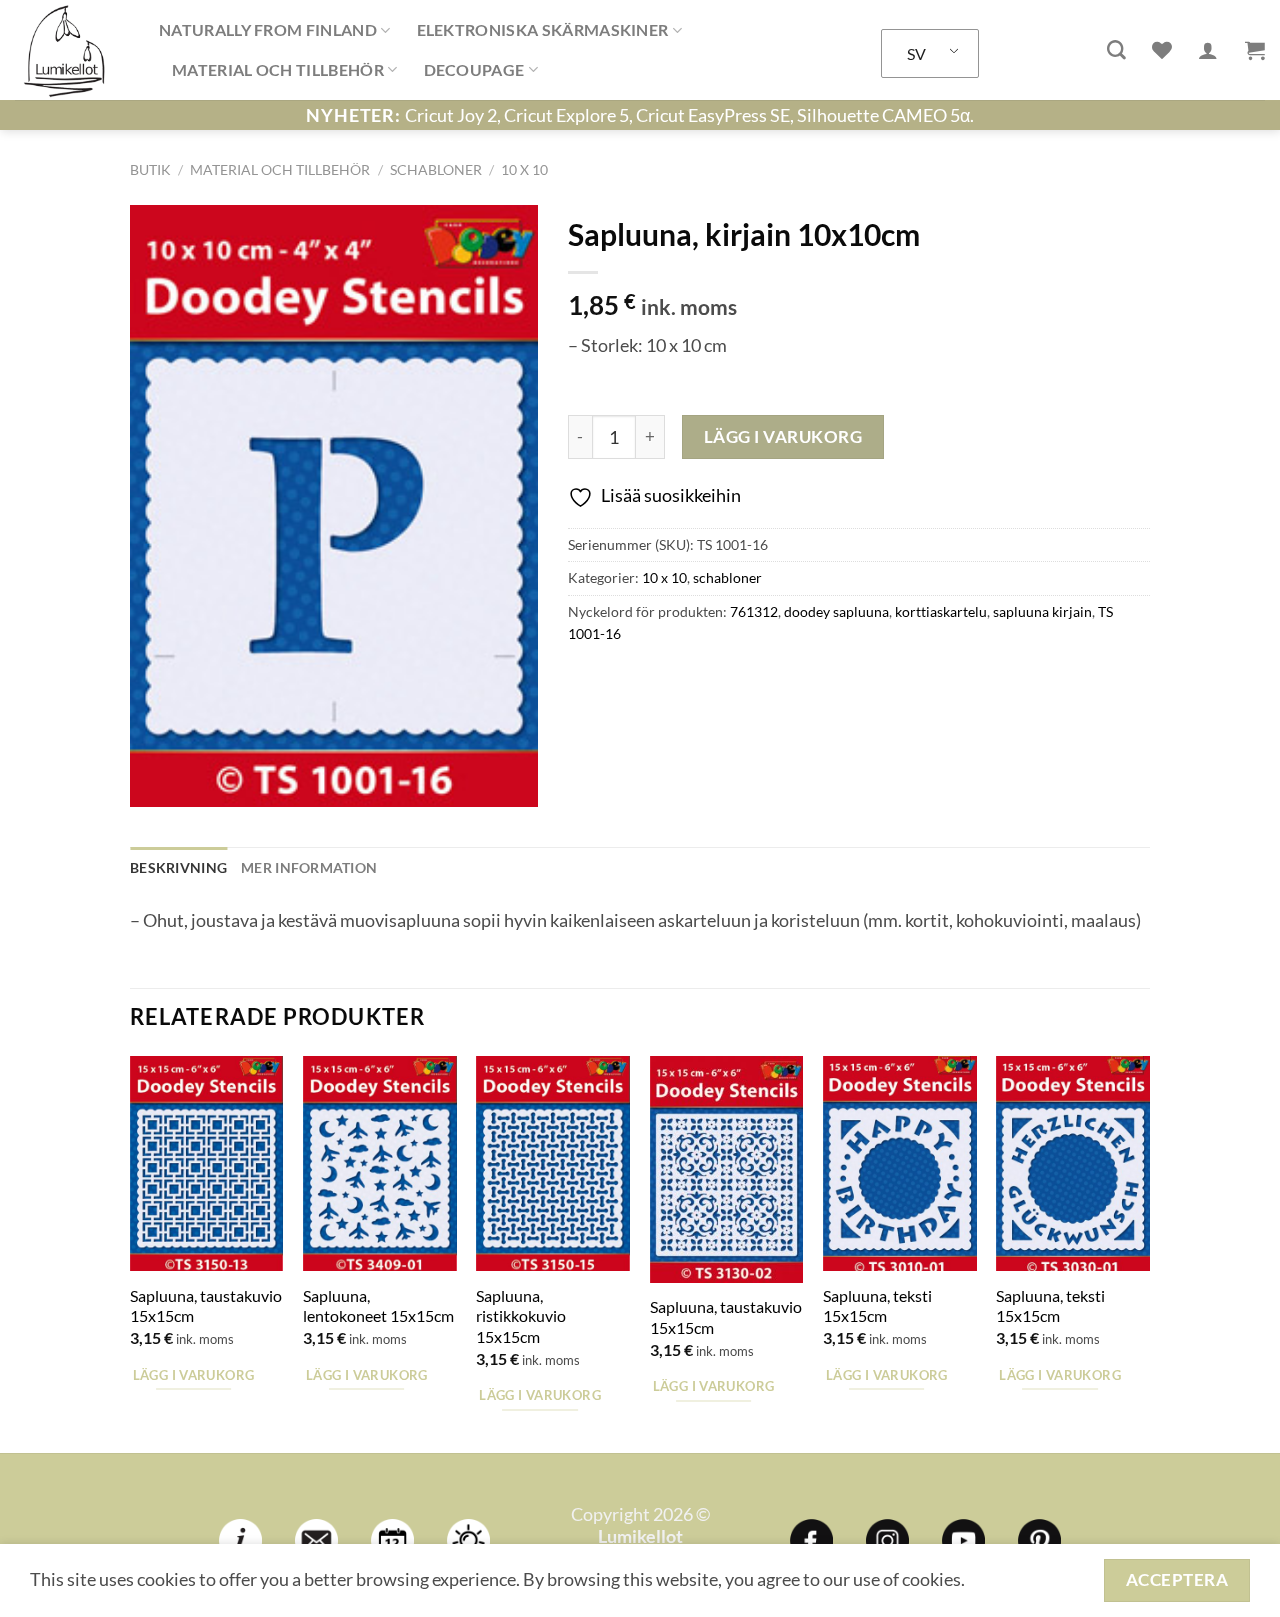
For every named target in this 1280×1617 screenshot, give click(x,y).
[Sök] (1116, 50)
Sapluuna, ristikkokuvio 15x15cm (521, 1316)
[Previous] (131, 1252)
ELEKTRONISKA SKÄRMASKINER (543, 29)
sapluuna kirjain (1042, 611)
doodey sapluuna (836, 611)
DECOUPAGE (474, 69)
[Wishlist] (1162, 50)
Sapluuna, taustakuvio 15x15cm (206, 1306)
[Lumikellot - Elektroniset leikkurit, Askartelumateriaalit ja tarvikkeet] (72, 50)
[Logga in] (1208, 50)
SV (916, 53)
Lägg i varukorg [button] (194, 1375)
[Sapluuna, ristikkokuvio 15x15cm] (553, 1163)
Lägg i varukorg (783, 436)
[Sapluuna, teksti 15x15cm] (900, 1163)
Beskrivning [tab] (178, 867)
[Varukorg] (1255, 50)
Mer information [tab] (309, 867)
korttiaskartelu (941, 611)
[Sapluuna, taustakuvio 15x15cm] (207, 1163)
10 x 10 (524, 169)
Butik (150, 169)
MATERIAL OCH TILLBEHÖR (278, 69)
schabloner (436, 169)
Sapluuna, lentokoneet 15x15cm (378, 1306)
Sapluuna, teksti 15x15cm (877, 1306)
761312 (754, 611)
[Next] (1149, 1252)
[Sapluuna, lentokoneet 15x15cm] (380, 1163)
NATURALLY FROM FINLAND (268, 29)
